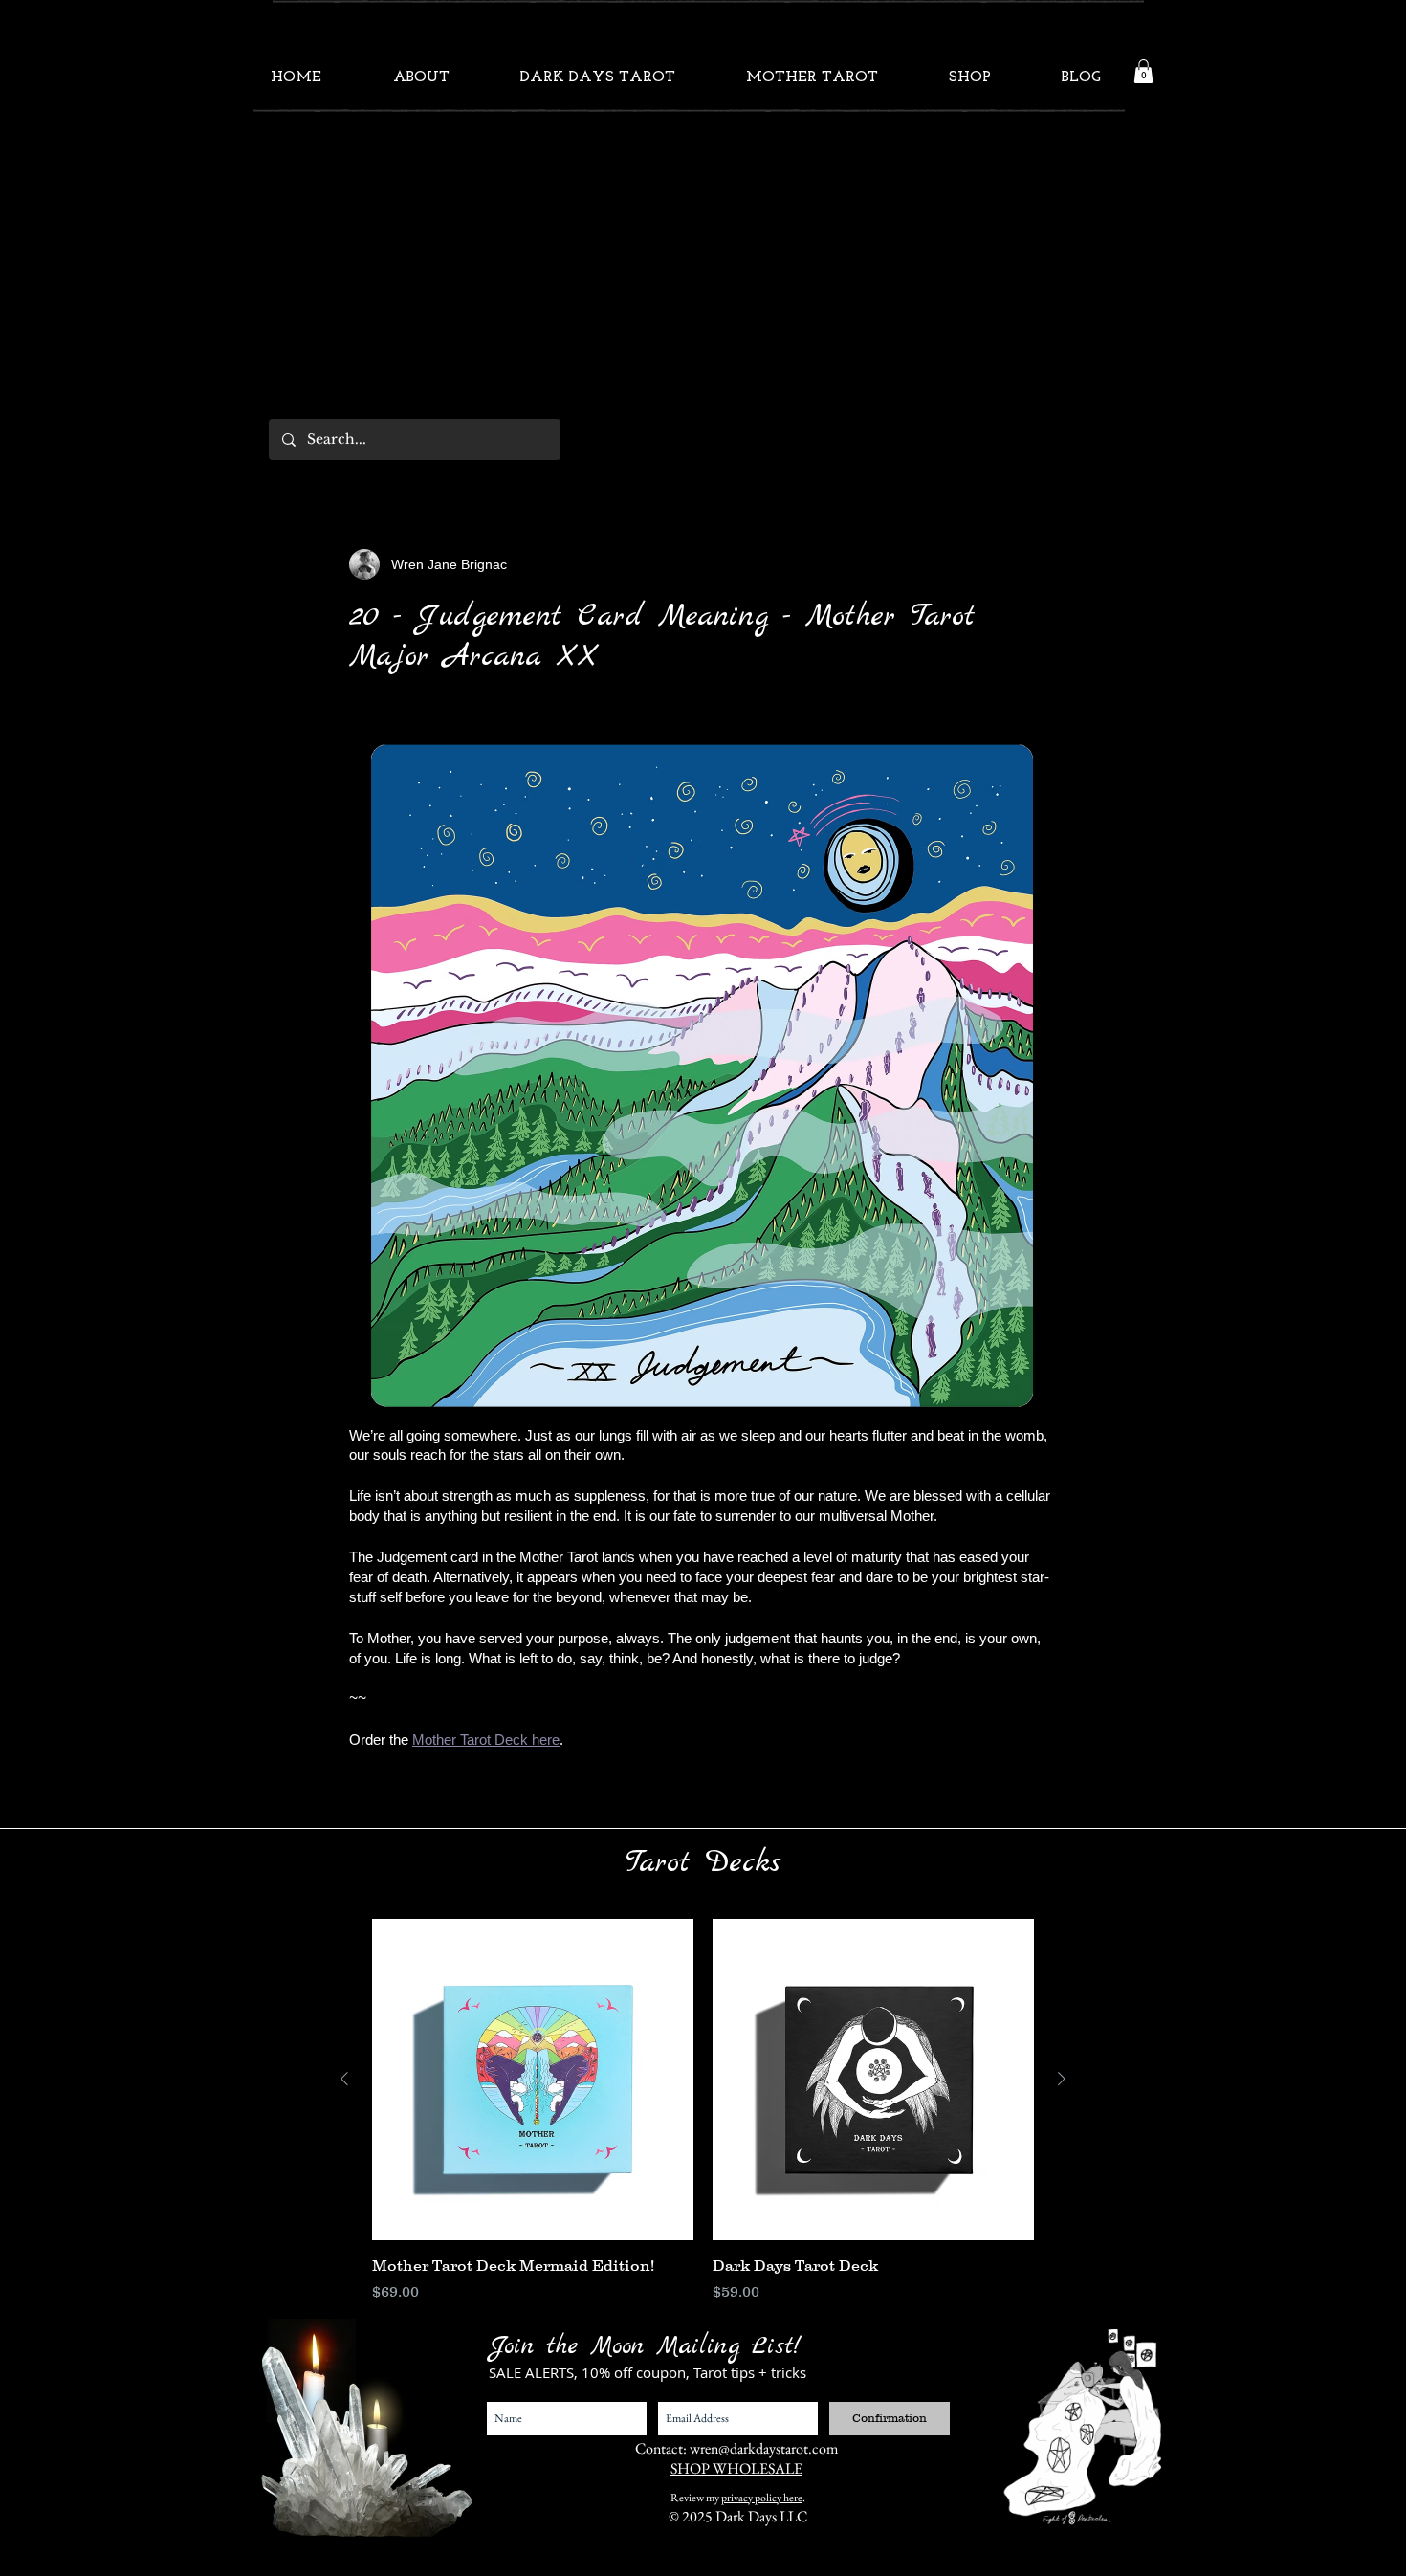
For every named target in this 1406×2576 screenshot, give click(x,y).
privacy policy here (762, 2498)
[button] (1143, 71)
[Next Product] (1062, 2079)
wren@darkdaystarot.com (764, 2448)
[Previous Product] (344, 2079)
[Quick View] (533, 2080)
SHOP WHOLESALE (736, 2468)
